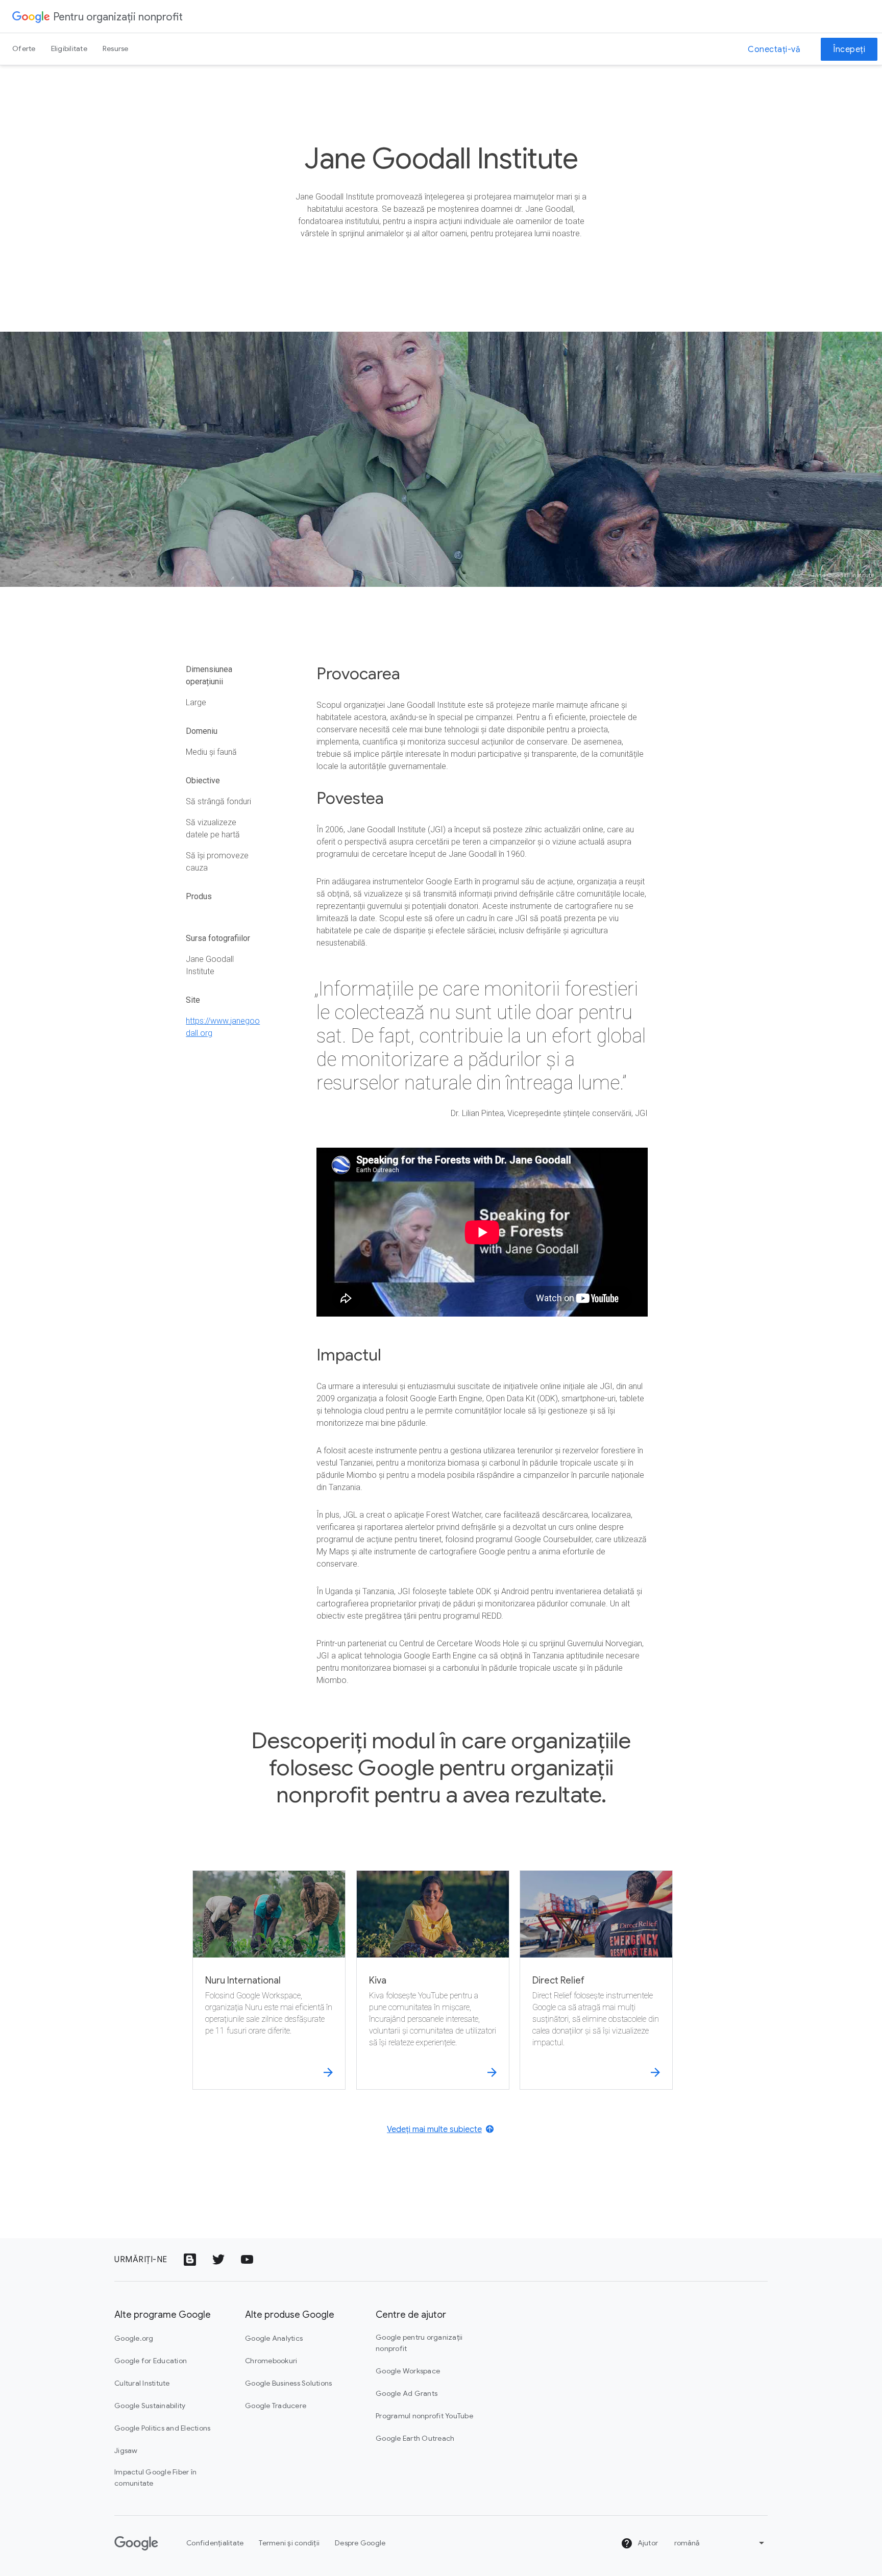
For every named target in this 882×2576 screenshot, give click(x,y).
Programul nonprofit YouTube (424, 2416)
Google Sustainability (150, 2406)
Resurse (116, 48)
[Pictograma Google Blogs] (190, 2260)
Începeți (849, 49)
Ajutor (647, 2543)
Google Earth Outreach (415, 2438)
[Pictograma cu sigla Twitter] (218, 2260)
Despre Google (360, 2543)
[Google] (31, 16)
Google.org (134, 2338)
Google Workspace (408, 2371)
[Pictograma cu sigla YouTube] (247, 2260)
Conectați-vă (774, 49)
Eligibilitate (69, 48)
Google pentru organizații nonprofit (419, 2343)
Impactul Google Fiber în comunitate (155, 2478)
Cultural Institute (142, 2383)
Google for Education (151, 2361)
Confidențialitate (215, 2543)
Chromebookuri (271, 2361)
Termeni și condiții (289, 2543)
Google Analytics (274, 2338)
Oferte (24, 48)
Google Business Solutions (288, 2383)
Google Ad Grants (407, 2393)
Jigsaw (126, 2450)
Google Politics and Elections (162, 2428)
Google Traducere (276, 2406)
